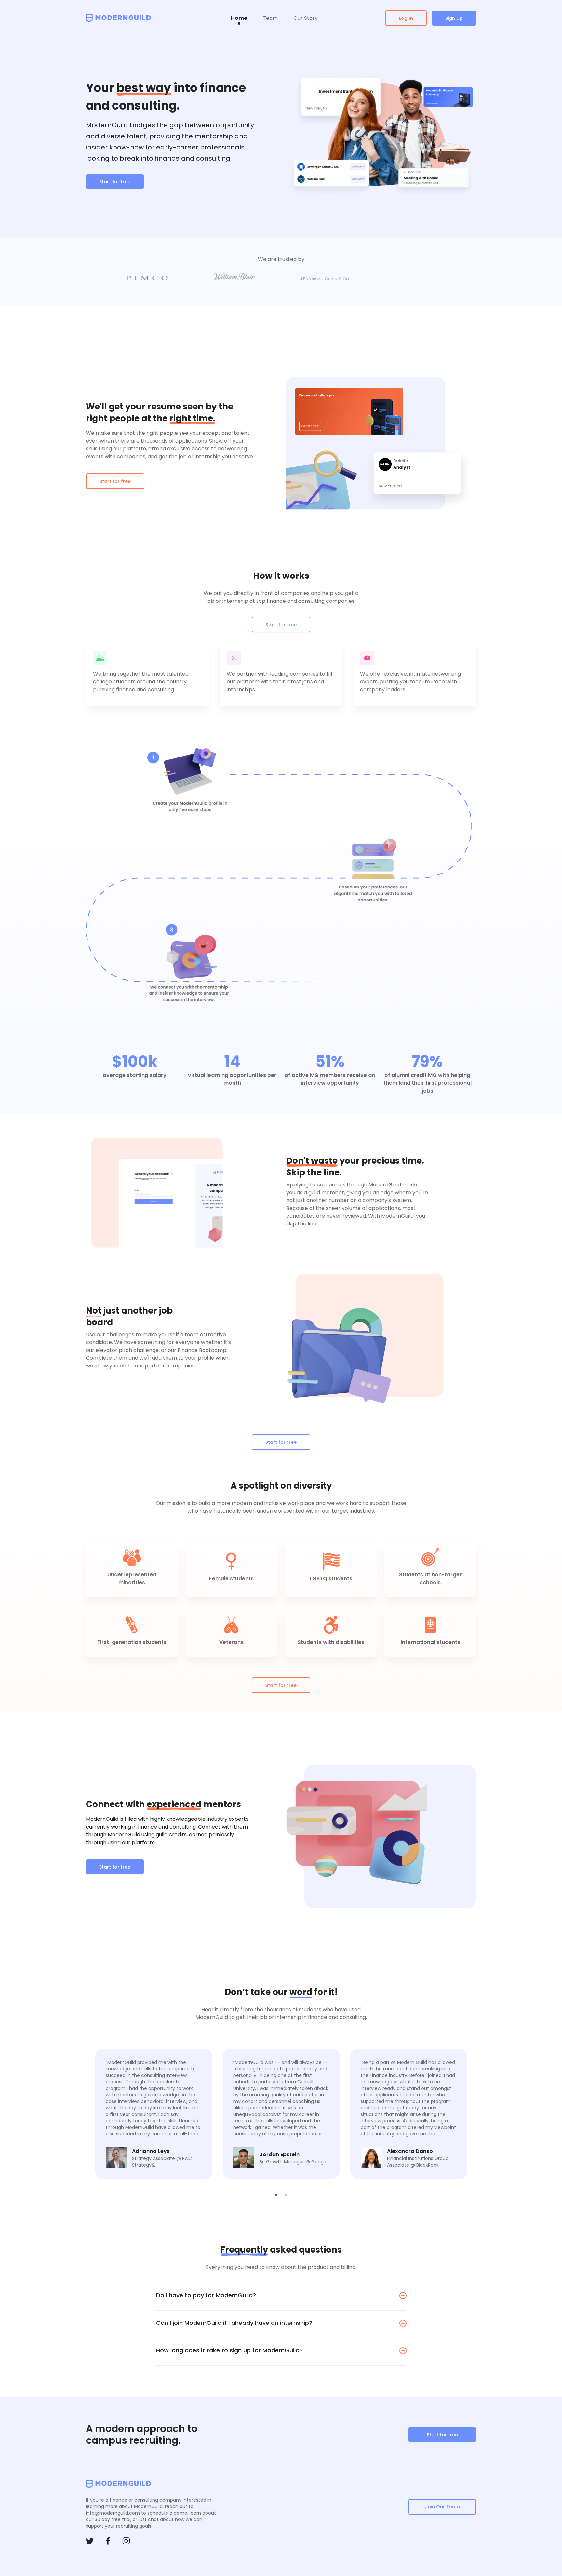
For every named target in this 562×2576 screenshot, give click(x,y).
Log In (406, 18)
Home (239, 18)
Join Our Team (442, 2507)
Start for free (115, 182)
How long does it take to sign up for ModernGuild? (229, 2350)
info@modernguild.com (113, 2513)
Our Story (306, 18)
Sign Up (454, 18)
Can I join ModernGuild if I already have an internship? (234, 2323)
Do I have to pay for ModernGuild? (206, 2295)
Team (270, 18)
